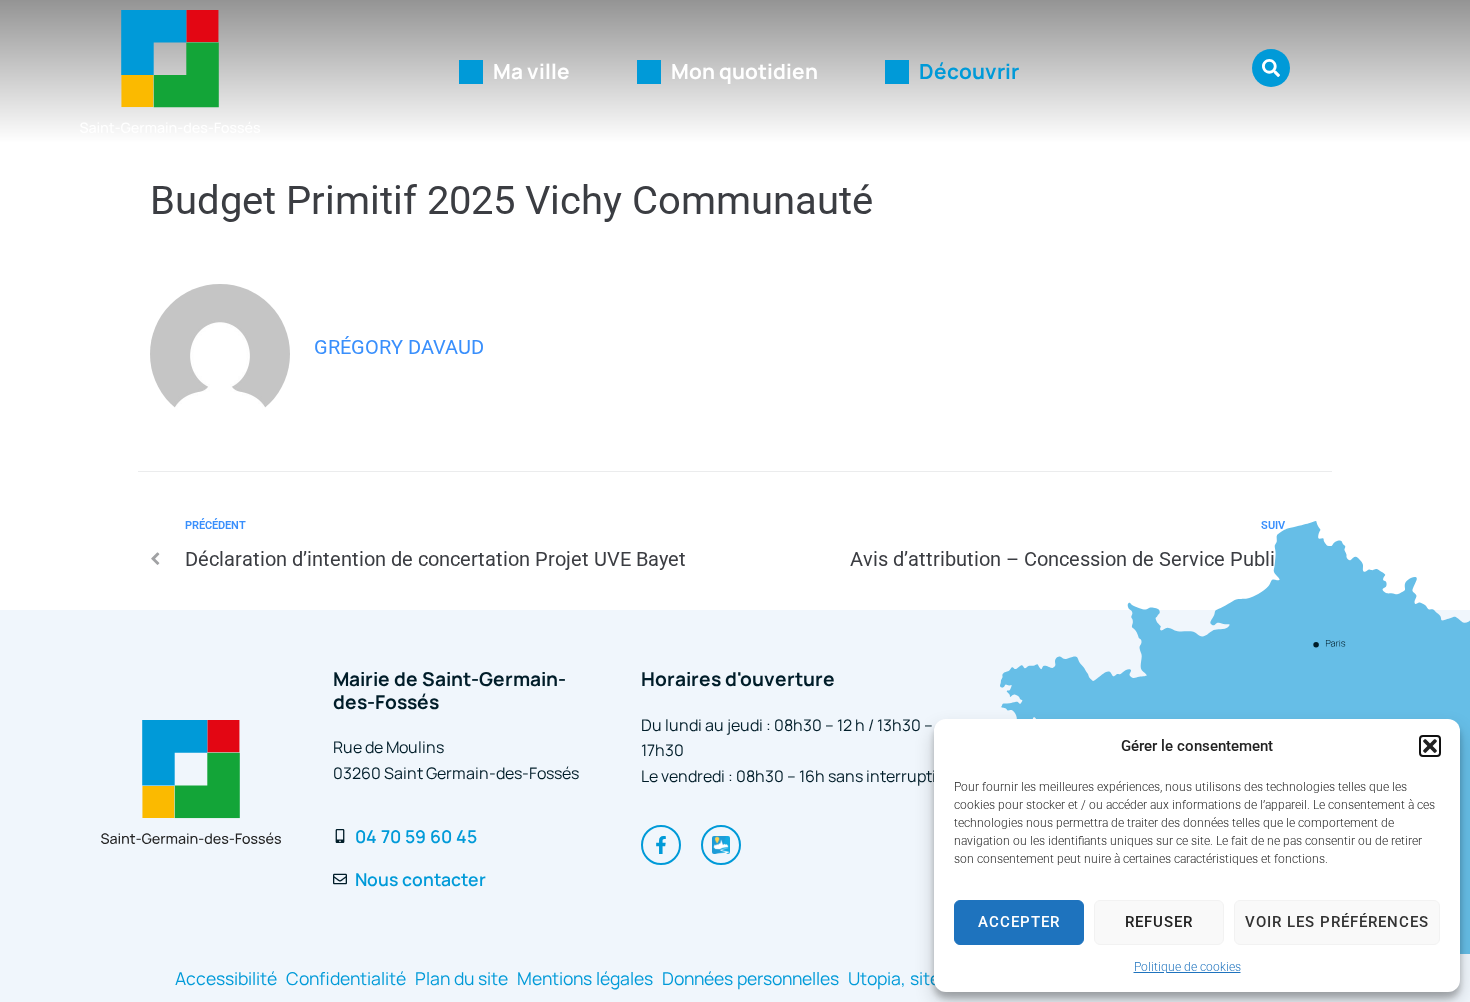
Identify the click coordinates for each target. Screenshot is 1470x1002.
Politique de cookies (1187, 967)
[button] (1430, 746)
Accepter (1019, 922)
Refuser (1159, 922)
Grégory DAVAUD (399, 347)
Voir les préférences (1337, 922)
